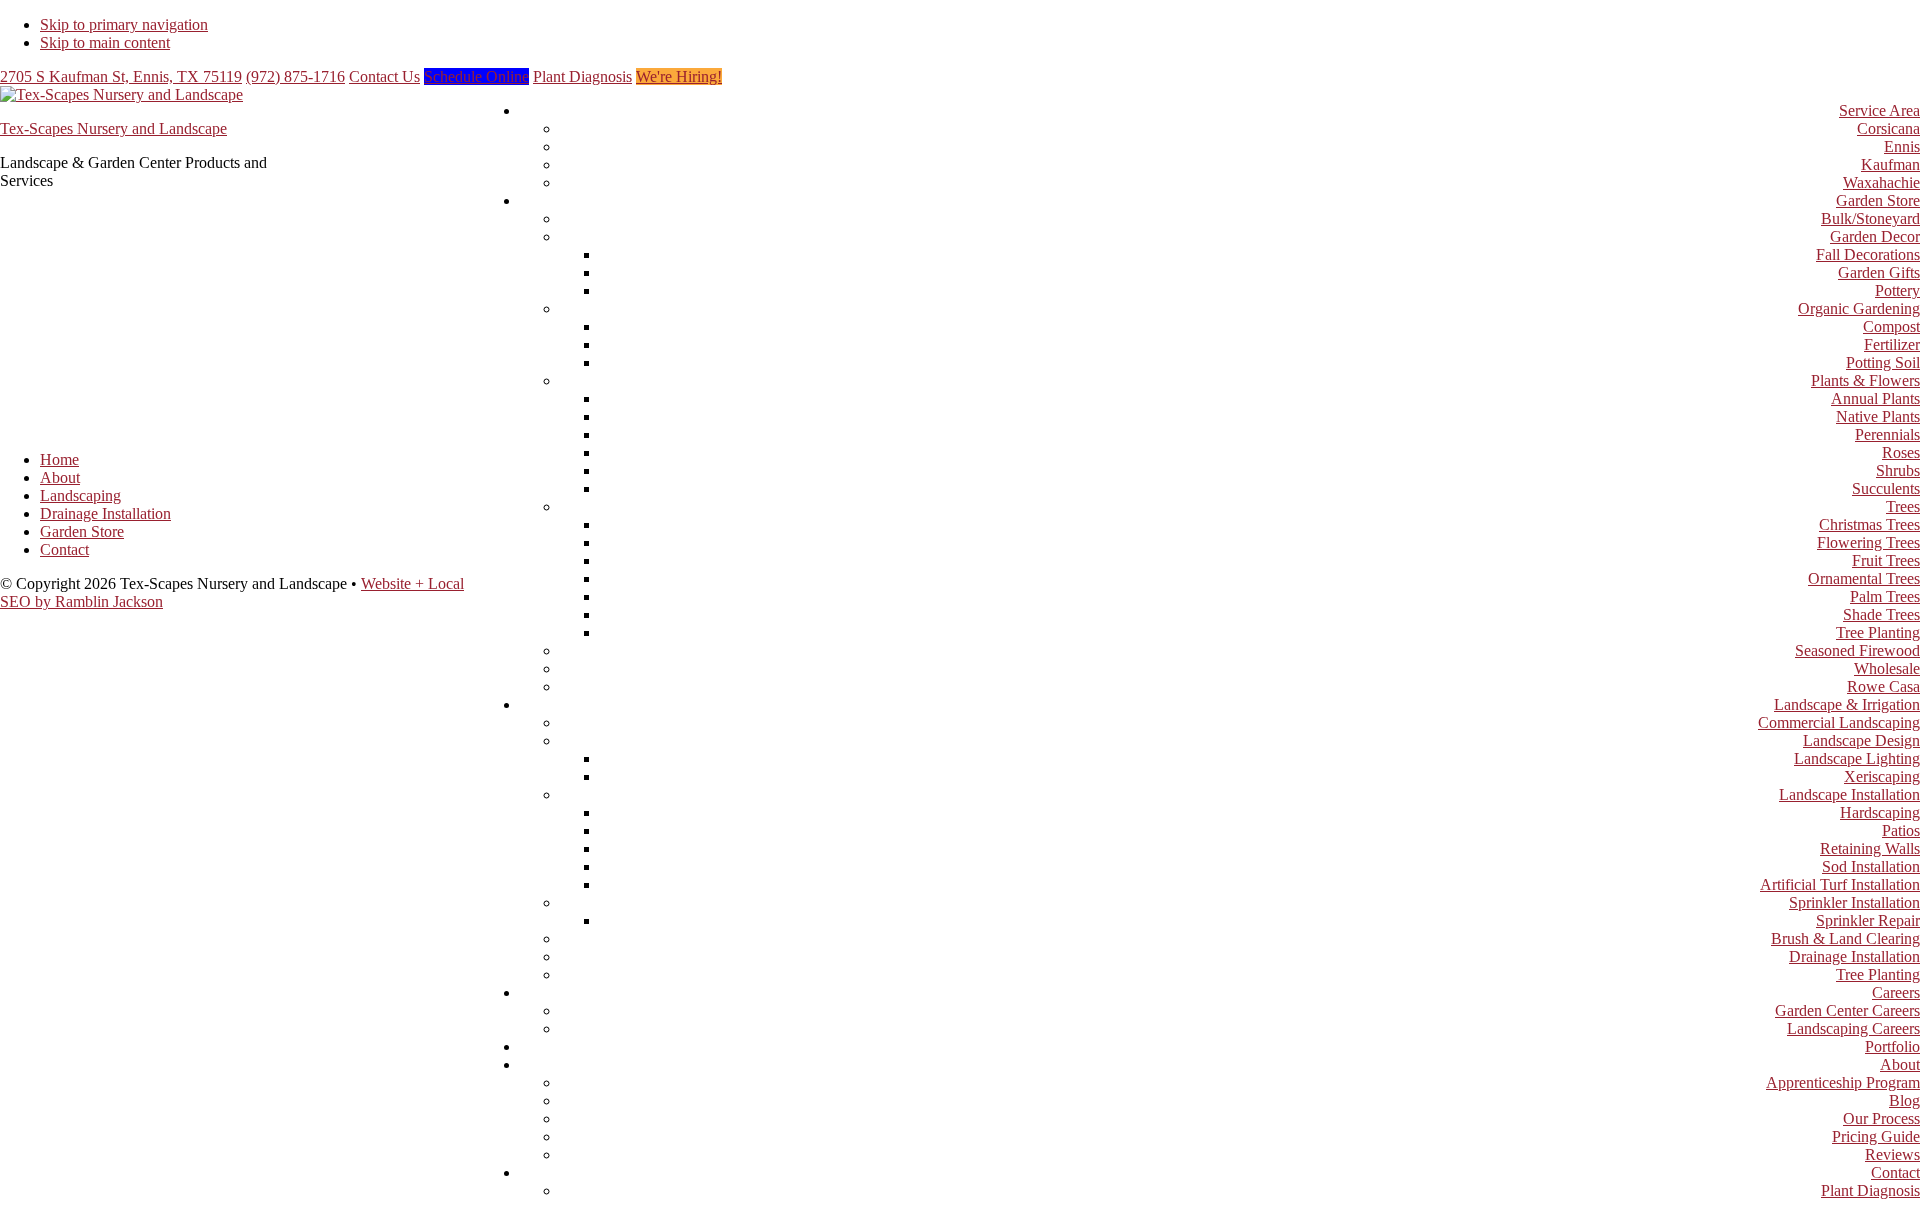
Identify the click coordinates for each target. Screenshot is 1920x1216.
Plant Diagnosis (582, 76)
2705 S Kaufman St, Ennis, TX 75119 (121, 76)
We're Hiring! (679, 76)
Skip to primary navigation (124, 24)
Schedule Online (476, 76)
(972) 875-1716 (295, 76)
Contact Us (384, 76)
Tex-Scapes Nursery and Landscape (113, 128)
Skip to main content (105, 42)
